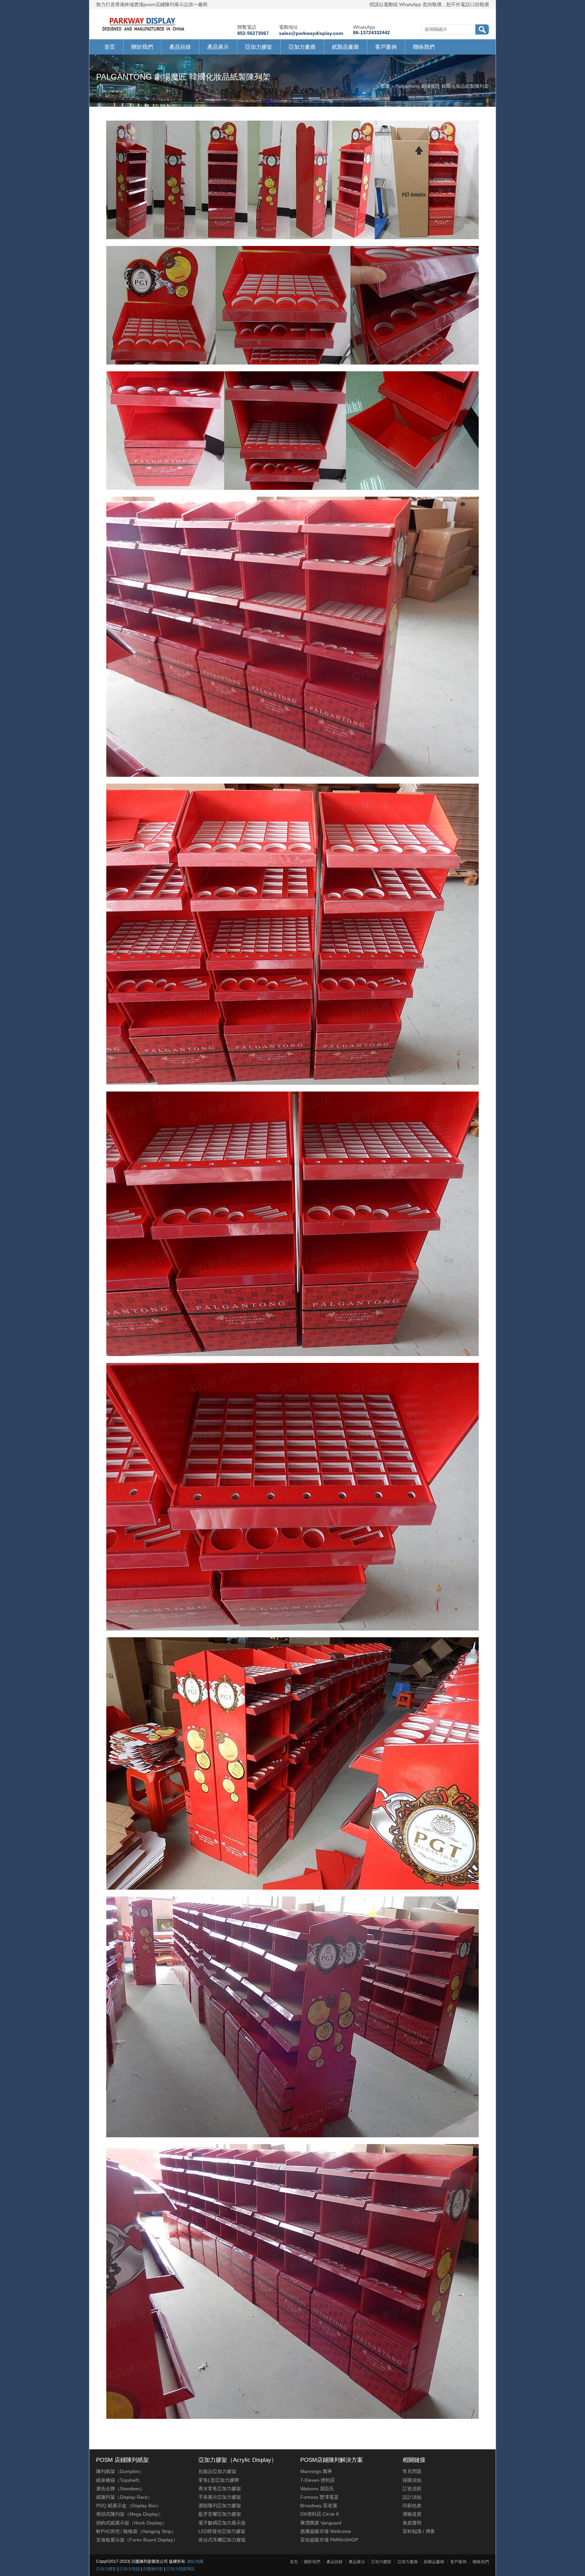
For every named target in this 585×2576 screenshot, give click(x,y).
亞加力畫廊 (302, 47)
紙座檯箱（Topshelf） (119, 2480)
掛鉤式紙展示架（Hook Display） (132, 2523)
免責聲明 (412, 2523)
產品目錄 (180, 47)
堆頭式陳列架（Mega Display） (130, 2514)
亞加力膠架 (259, 47)
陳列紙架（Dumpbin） (120, 2471)
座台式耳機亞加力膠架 (222, 2540)
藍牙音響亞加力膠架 (220, 2514)
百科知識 (412, 2531)
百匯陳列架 (153, 2569)
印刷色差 (412, 2506)
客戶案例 (386, 47)
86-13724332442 (372, 33)
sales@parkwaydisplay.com (311, 33)
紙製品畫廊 (345, 47)
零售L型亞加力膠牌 (219, 2480)
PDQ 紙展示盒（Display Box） (129, 2506)
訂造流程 (412, 2489)
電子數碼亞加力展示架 (222, 2523)
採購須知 (412, 2480)
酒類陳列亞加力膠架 (220, 2506)
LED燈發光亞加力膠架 (222, 2531)
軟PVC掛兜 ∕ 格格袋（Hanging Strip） (136, 2531)
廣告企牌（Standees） (121, 2489)
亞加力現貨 (130, 2569)
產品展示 (218, 47)
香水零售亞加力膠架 (220, 2489)
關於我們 (142, 47)
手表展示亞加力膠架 (220, 2497)
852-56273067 (253, 33)
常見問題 (412, 2471)
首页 (110, 47)
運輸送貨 (412, 2514)
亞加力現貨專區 (180, 2569)
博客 (430, 2531)
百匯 (385, 86)
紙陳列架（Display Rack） (124, 2497)
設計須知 (412, 2497)
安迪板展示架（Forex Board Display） (137, 2540)
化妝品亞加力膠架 (217, 2471)
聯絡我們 (424, 47)
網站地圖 (195, 2561)
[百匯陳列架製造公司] (143, 31)
